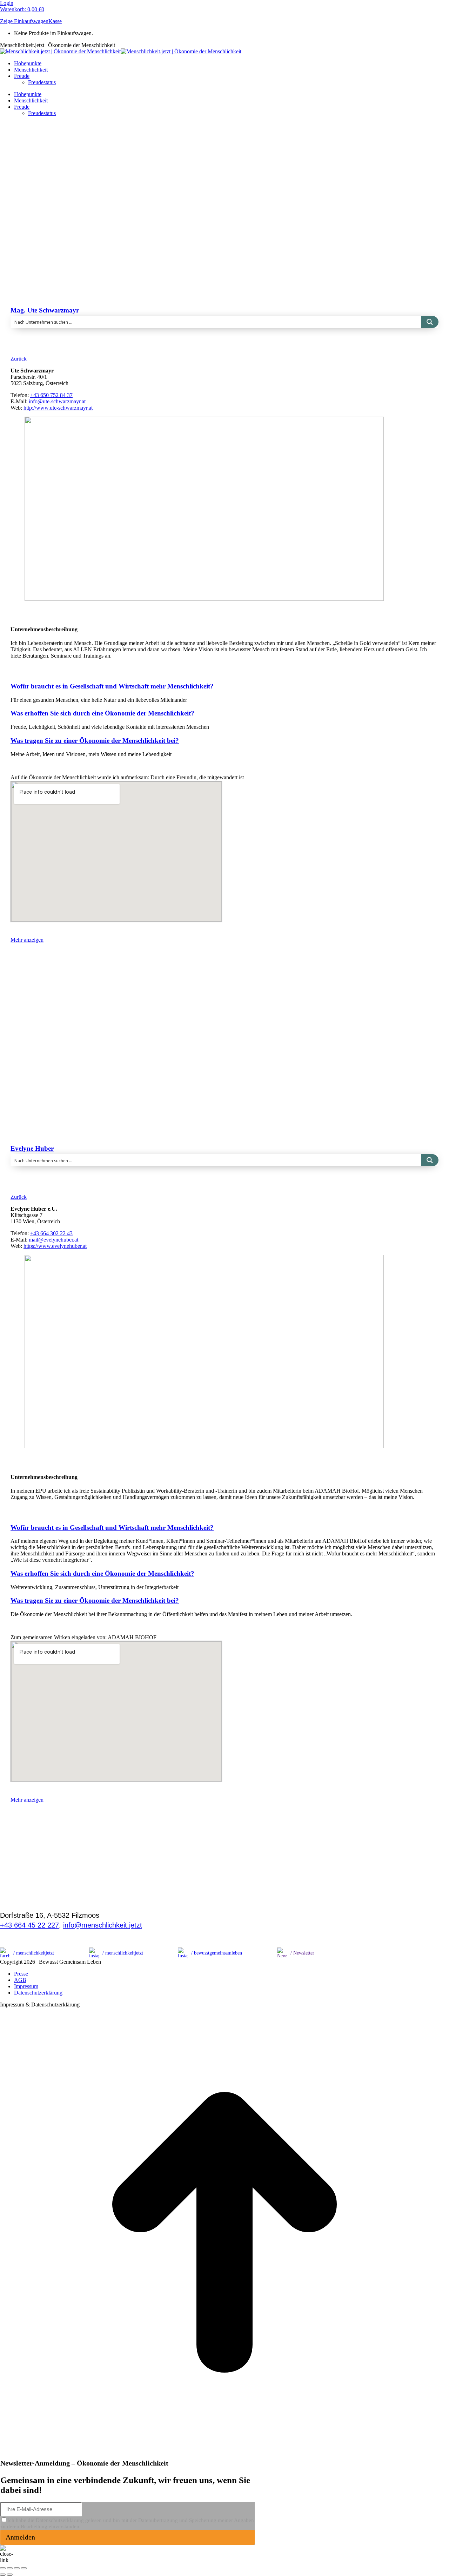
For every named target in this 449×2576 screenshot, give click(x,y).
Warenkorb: (22, 9)
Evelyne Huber (32, 1148)
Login (7, 3)
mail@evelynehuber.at (53, 1240)
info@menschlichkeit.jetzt (103, 1925)
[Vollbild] (17, 2568)
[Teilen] (10, 2568)
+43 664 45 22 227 (29, 1925)
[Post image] (142, 265)
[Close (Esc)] (3, 2568)
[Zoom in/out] (24, 2568)
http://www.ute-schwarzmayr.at (58, 408)
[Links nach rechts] (10, 2575)
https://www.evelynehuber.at (55, 1246)
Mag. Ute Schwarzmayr (45, 310)
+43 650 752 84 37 (51, 395)
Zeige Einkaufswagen (24, 21)
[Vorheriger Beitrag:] (3, 2575)
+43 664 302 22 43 (51, 1233)
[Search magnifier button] (430, 322)
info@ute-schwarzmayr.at (57, 401)
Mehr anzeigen (27, 940)
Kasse (55, 21)
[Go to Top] (224, 2455)
